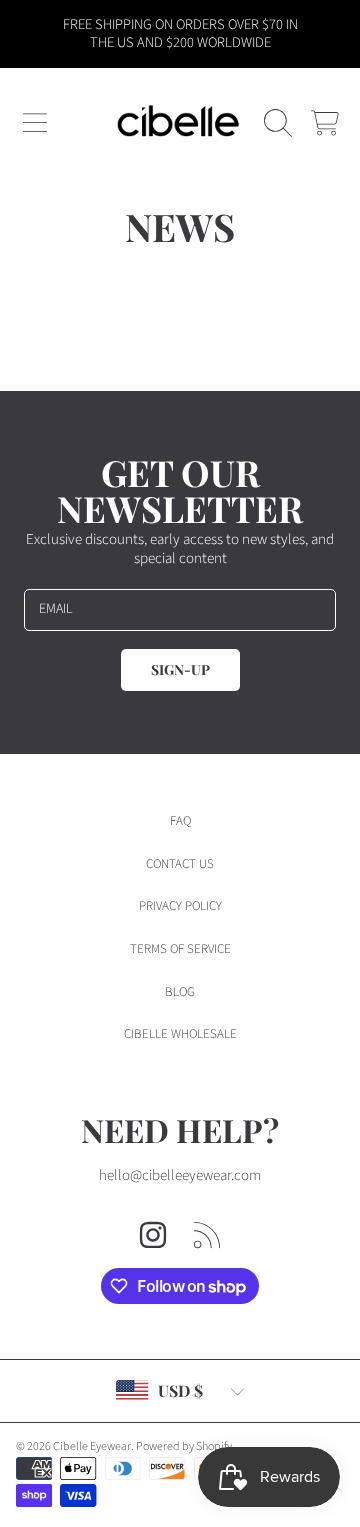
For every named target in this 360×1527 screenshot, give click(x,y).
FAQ (180, 821)
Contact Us (180, 864)
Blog (180, 992)
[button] (35, 123)
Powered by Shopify (184, 1446)
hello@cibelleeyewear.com (180, 1175)
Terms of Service (180, 949)
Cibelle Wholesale (180, 1034)
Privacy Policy (180, 906)
